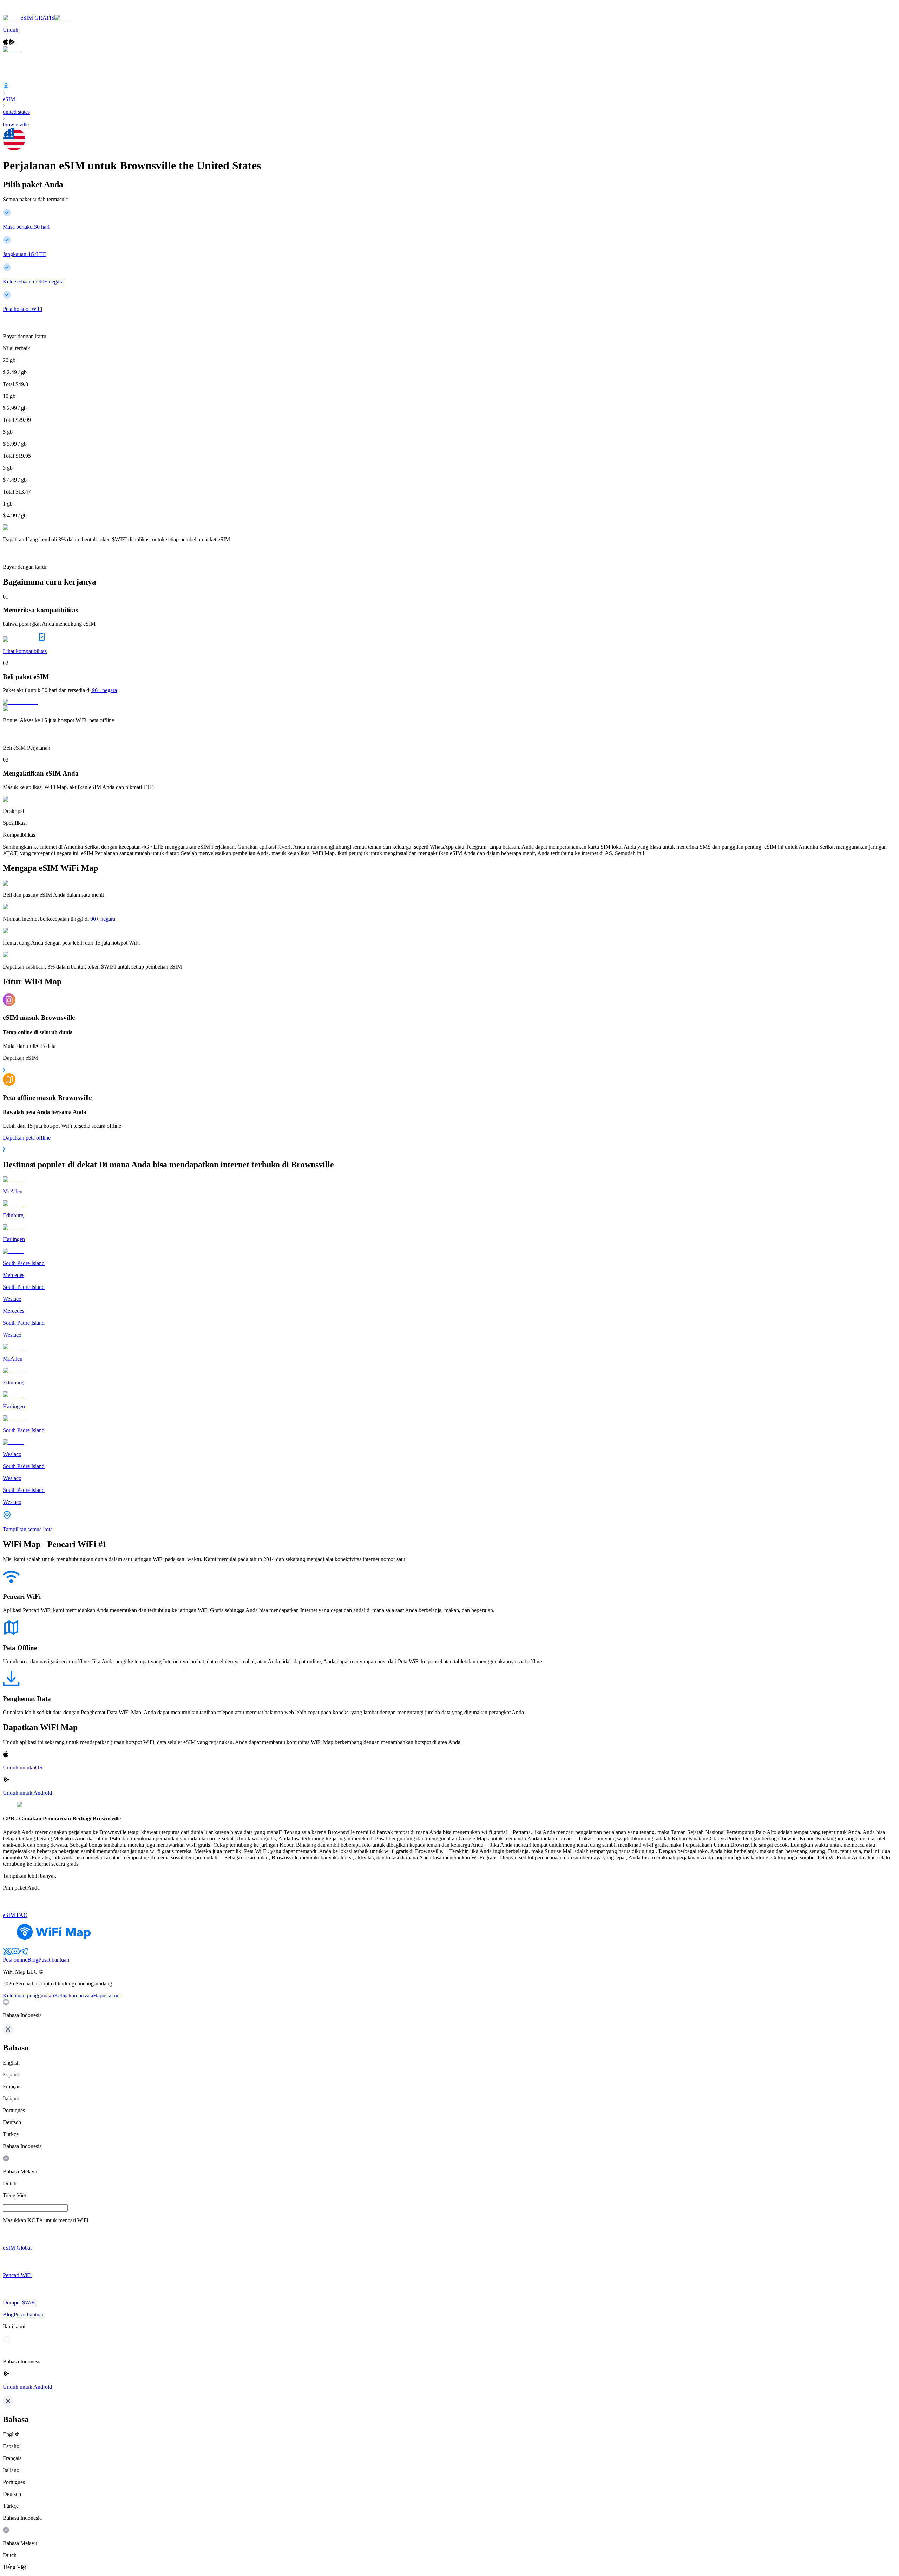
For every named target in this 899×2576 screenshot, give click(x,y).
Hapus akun (106, 1995)
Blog (33, 1960)
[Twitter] (7, 1953)
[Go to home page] (27, 11)
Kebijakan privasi (74, 1995)
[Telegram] (24, 1953)
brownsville (16, 125)
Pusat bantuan (54, 1960)
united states (16, 112)
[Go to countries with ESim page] (20, 702)
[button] (449, 2009)
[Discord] (15, 1953)
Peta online (15, 1960)
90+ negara (104, 690)
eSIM (9, 99)
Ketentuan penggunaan (28, 1995)
